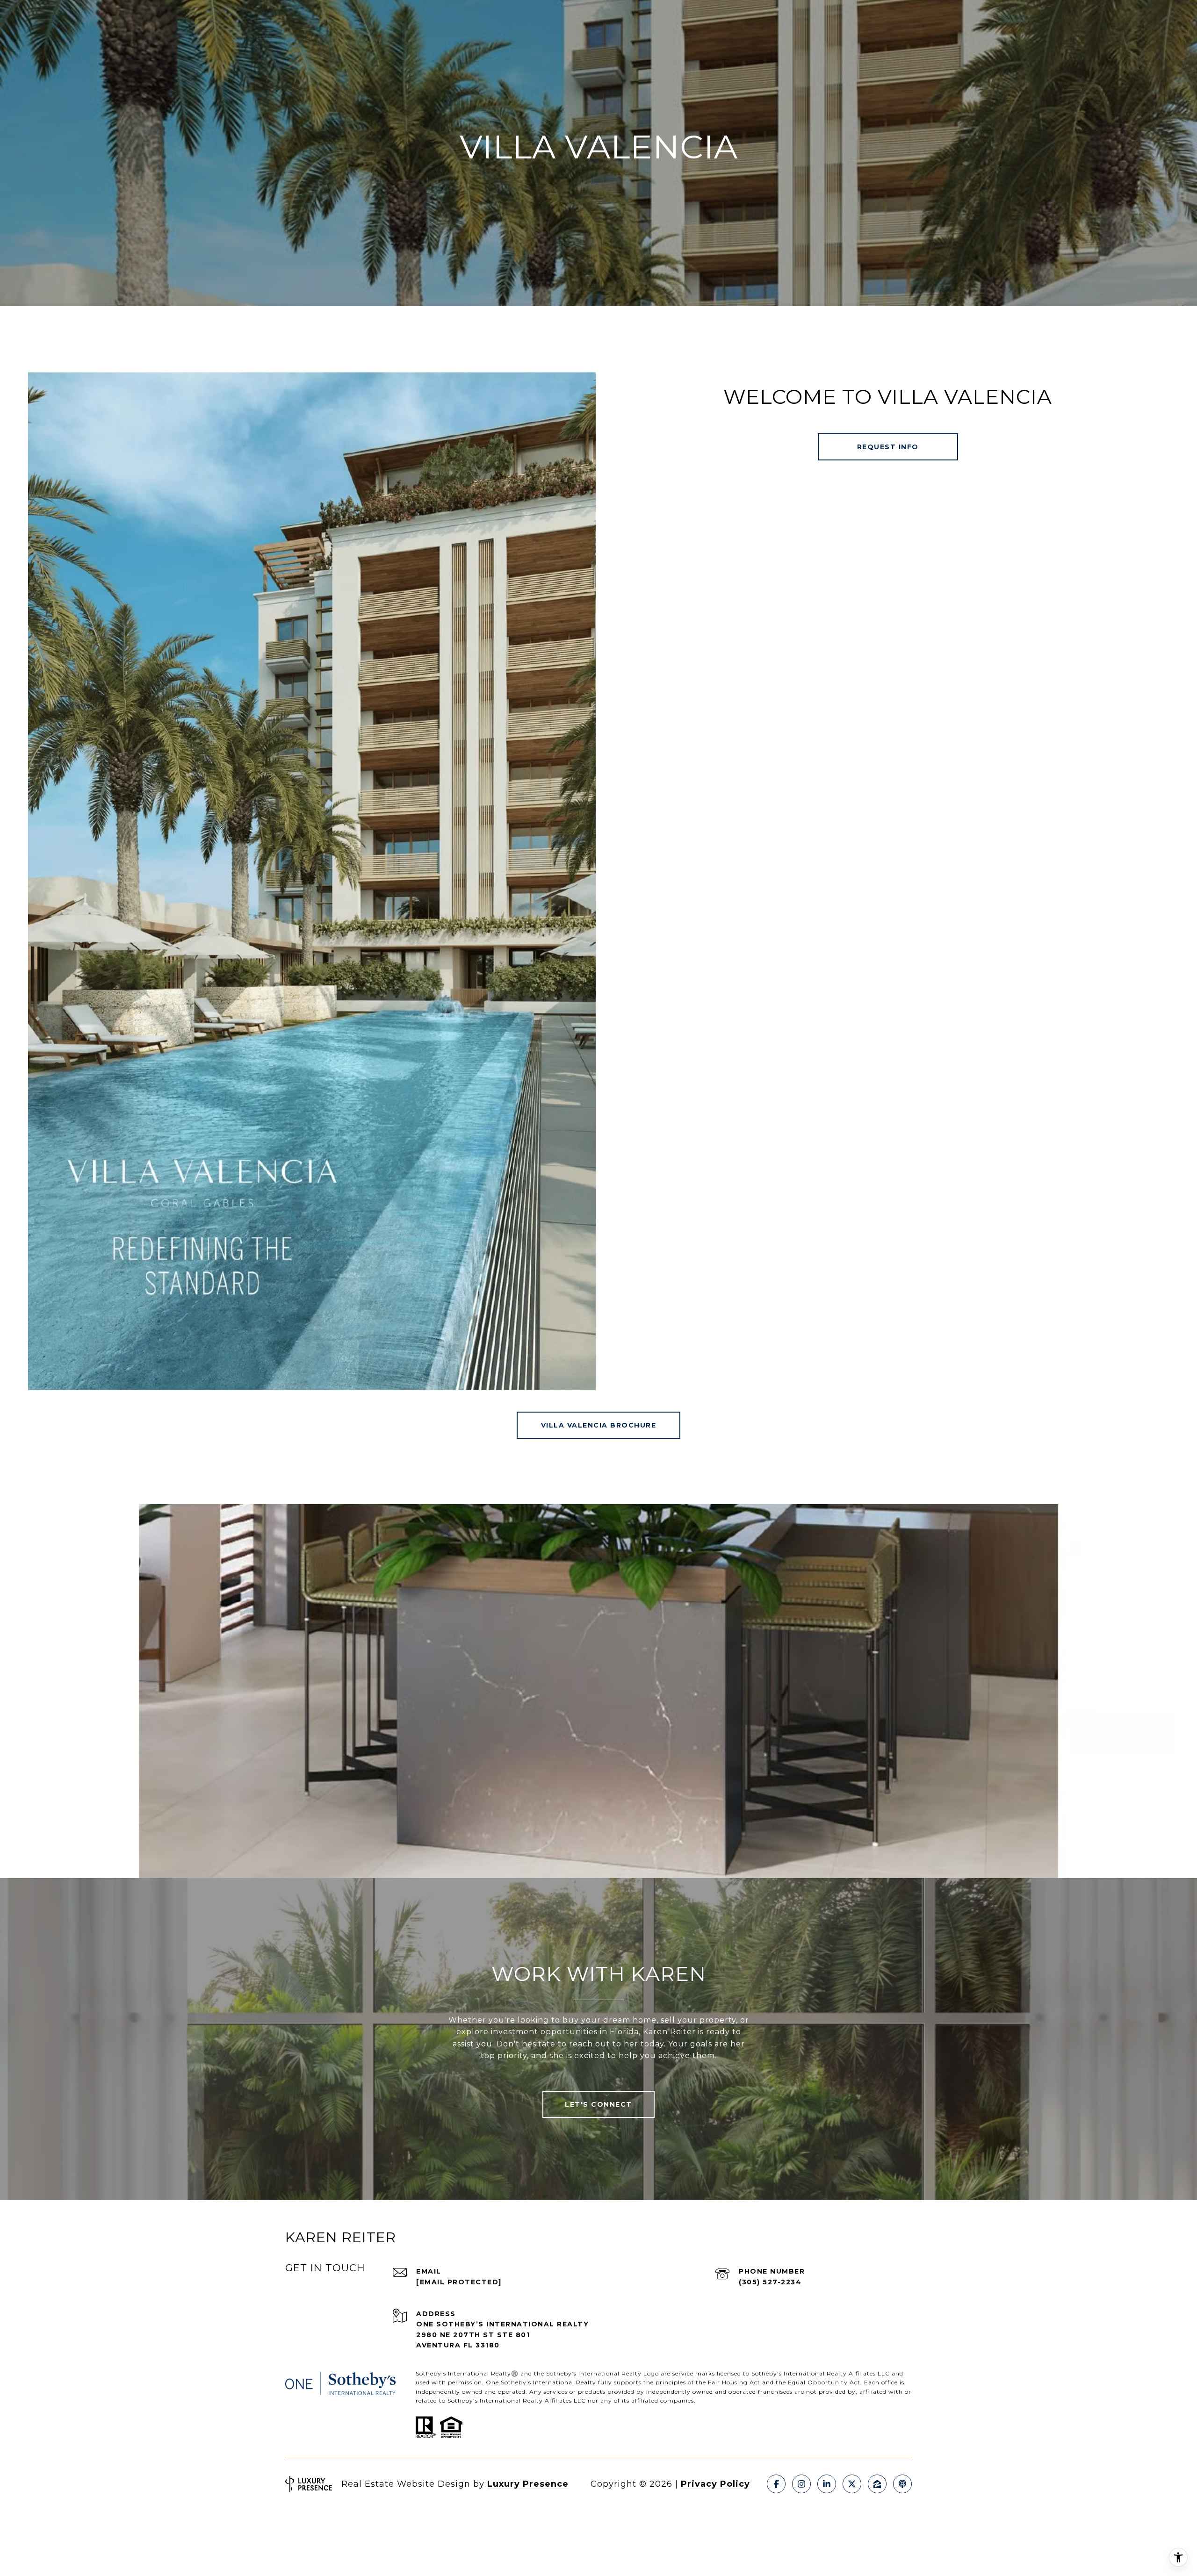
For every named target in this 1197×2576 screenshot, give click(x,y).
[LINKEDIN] (827, 2484)
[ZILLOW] (877, 2484)
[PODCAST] (902, 2484)
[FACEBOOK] (776, 2484)
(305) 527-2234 (770, 2282)
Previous (25, 1692)
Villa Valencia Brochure (599, 1425)
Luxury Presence (528, 2484)
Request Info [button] (888, 447)
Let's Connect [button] (598, 2104)
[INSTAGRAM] (801, 2484)
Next (1172, 1692)
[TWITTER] (852, 2484)
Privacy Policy (715, 2484)
